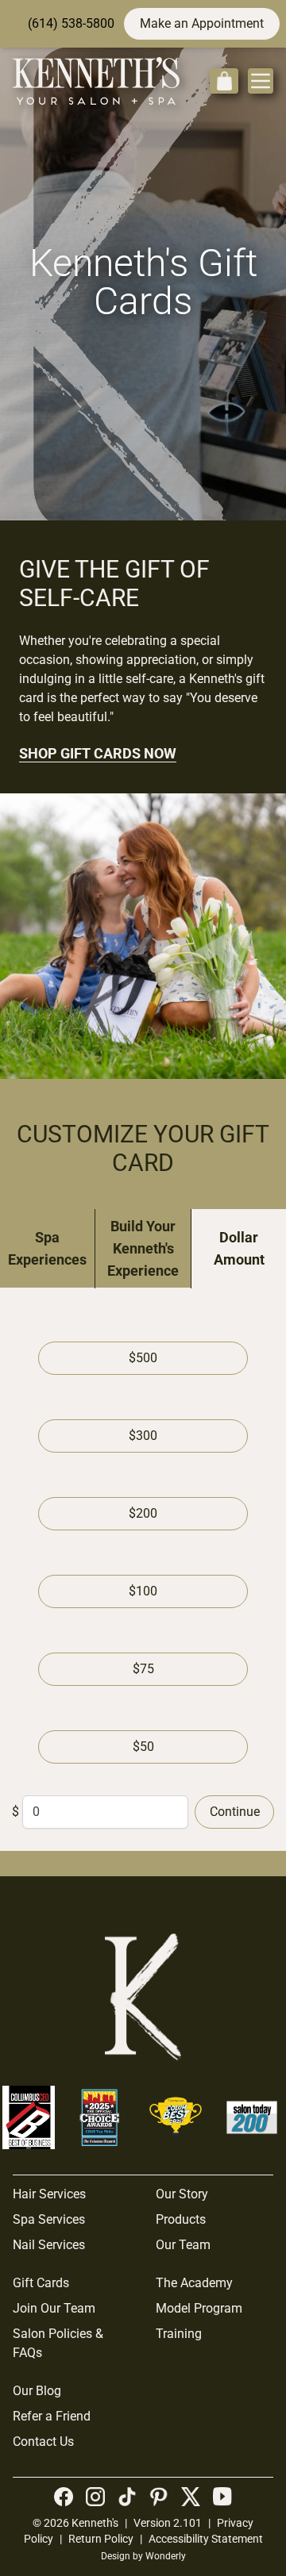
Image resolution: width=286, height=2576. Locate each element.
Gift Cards (41, 2283)
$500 (143, 1358)
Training (179, 2334)
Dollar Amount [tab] (239, 1248)
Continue (235, 1812)
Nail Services (49, 2245)
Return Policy (101, 2539)
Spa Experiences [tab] (47, 1248)
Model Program (199, 2308)
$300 (143, 1436)
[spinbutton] (105, 1812)
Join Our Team (54, 2308)
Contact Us (43, 2442)
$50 (143, 1747)
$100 (143, 1591)
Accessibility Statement (206, 2539)
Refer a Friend (52, 2416)
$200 (143, 1513)
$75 (143, 1669)
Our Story (182, 2194)
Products (181, 2219)
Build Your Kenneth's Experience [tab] (143, 1248)
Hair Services (49, 2194)
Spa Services (49, 2219)
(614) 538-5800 (71, 23)
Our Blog (37, 2391)
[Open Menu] (261, 81)
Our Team (183, 2245)
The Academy (194, 2283)
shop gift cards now (98, 753)
